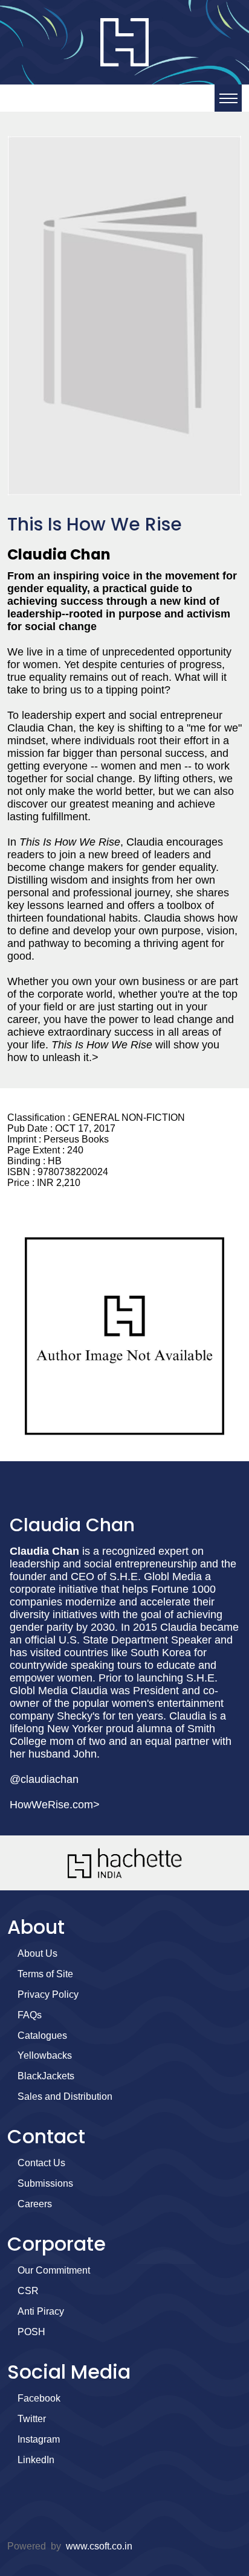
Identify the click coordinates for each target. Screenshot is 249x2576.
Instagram (39, 2439)
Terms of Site (45, 1974)
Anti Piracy (41, 2311)
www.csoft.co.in (99, 2546)
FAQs (30, 2015)
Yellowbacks (45, 2055)
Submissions (45, 2183)
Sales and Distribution (65, 2096)
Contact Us (41, 2163)
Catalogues (42, 2036)
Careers (35, 2204)
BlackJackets (46, 2076)
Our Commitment (54, 2270)
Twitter (32, 2419)
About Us (37, 1953)
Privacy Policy (48, 1994)
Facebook (39, 2398)
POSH (31, 2332)
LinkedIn (36, 2460)
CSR (28, 2291)
